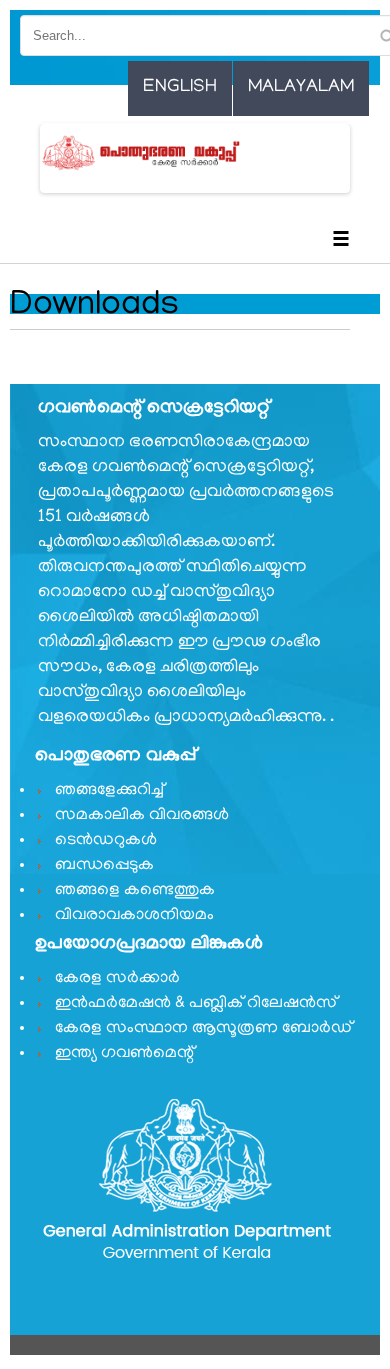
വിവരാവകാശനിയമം (134, 916)
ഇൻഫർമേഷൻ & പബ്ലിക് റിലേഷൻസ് (196, 1004)
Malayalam (301, 88)
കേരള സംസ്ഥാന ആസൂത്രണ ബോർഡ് (203, 1029)
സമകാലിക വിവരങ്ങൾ (142, 816)
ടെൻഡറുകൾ (106, 841)
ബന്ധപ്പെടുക (104, 866)
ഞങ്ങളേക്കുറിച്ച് (109, 791)
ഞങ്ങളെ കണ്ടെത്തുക (135, 891)
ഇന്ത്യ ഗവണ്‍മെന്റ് (124, 1054)
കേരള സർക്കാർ (117, 979)
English (180, 88)
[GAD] (99, 153)
